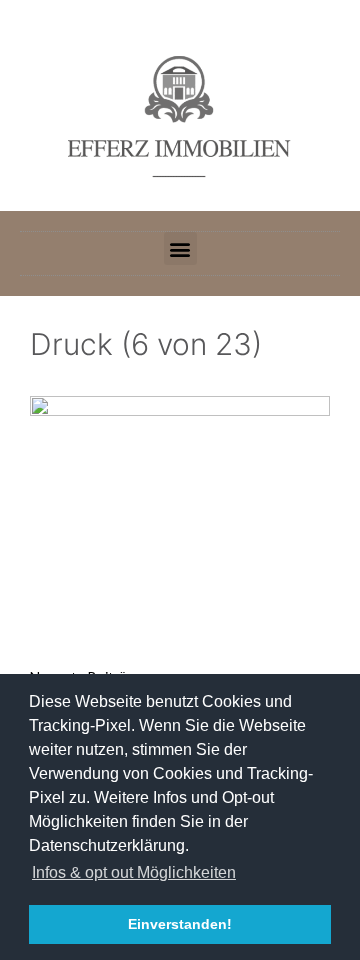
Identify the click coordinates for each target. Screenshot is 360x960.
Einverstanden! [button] (180, 924)
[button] (180, 248)
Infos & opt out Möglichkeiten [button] (134, 872)
